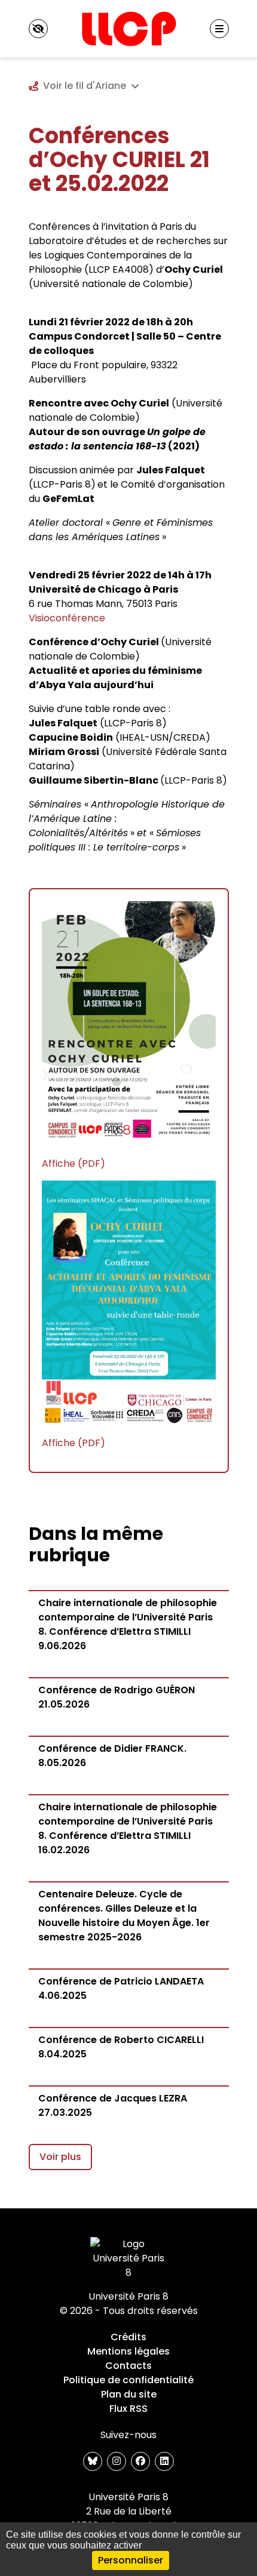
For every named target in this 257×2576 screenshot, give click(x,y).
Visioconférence (67, 618)
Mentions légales (128, 2351)
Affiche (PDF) (74, 1164)
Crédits (128, 2337)
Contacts (128, 2366)
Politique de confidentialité (128, 2380)
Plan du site (129, 2394)
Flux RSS (128, 2409)
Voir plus (60, 2157)
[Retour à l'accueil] (128, 29)
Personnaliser (131, 2560)
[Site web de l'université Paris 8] (128, 2258)
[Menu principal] (219, 29)
